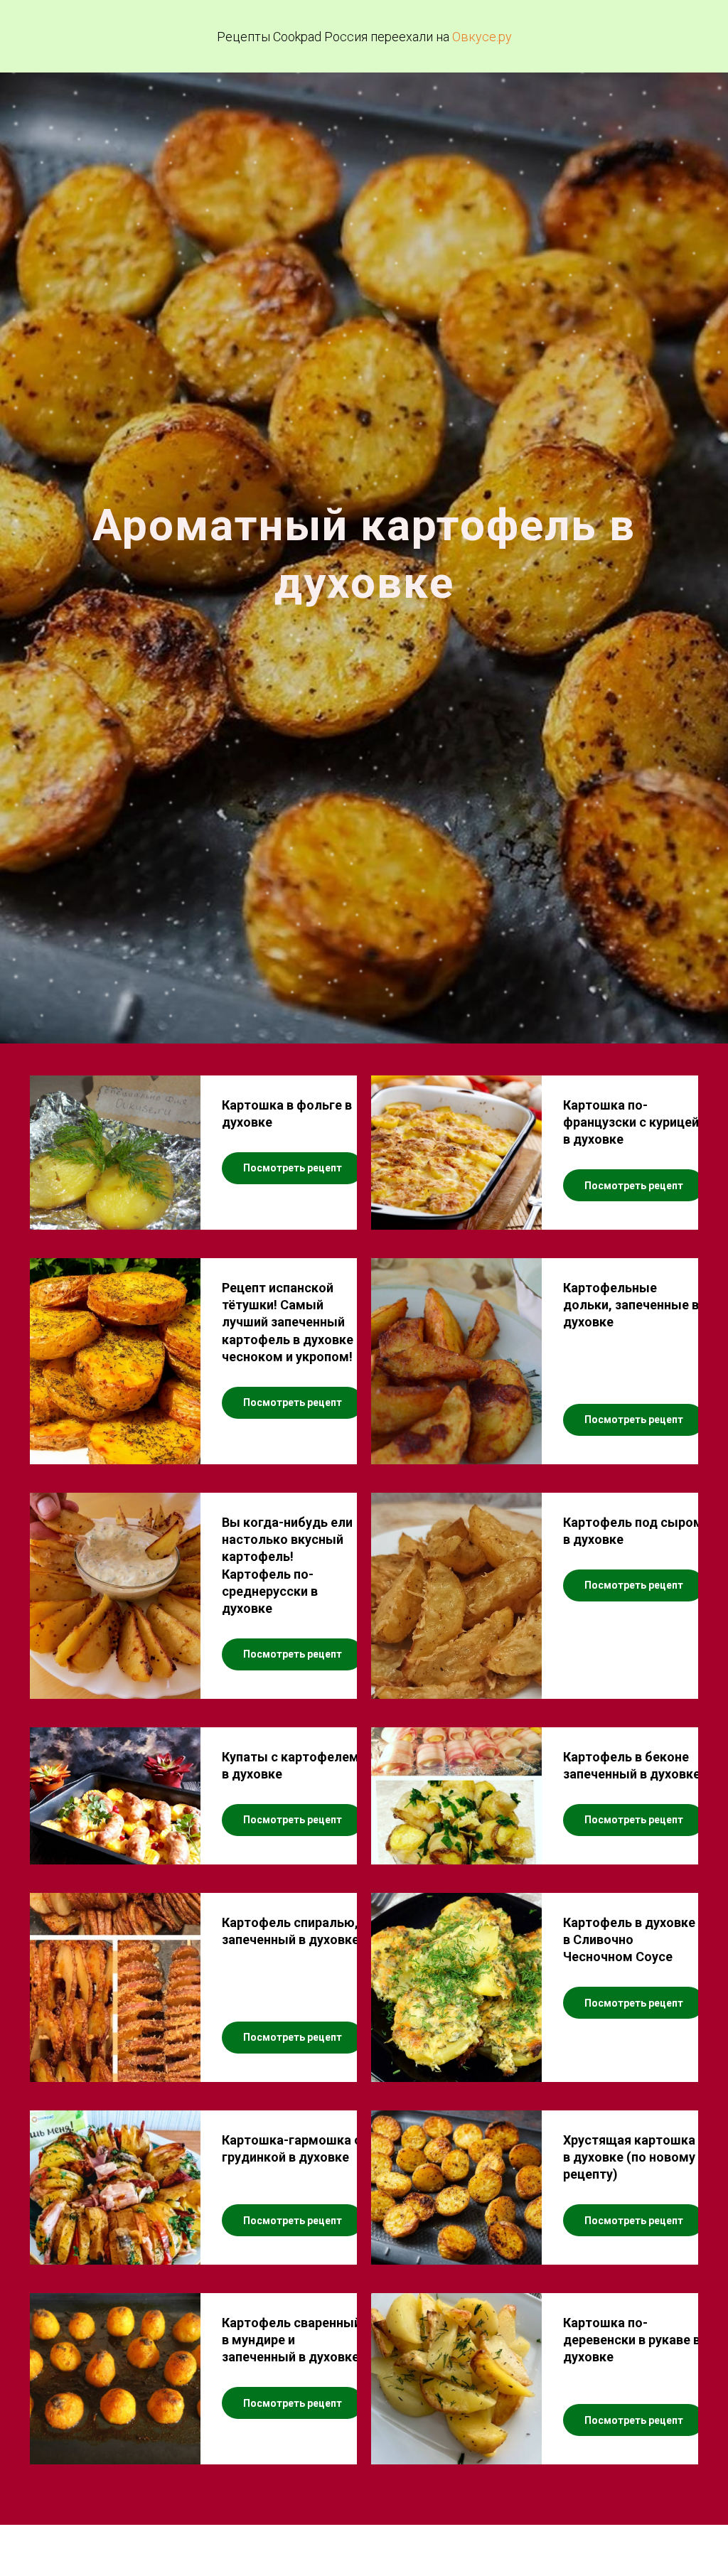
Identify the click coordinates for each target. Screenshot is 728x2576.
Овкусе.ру (482, 37)
